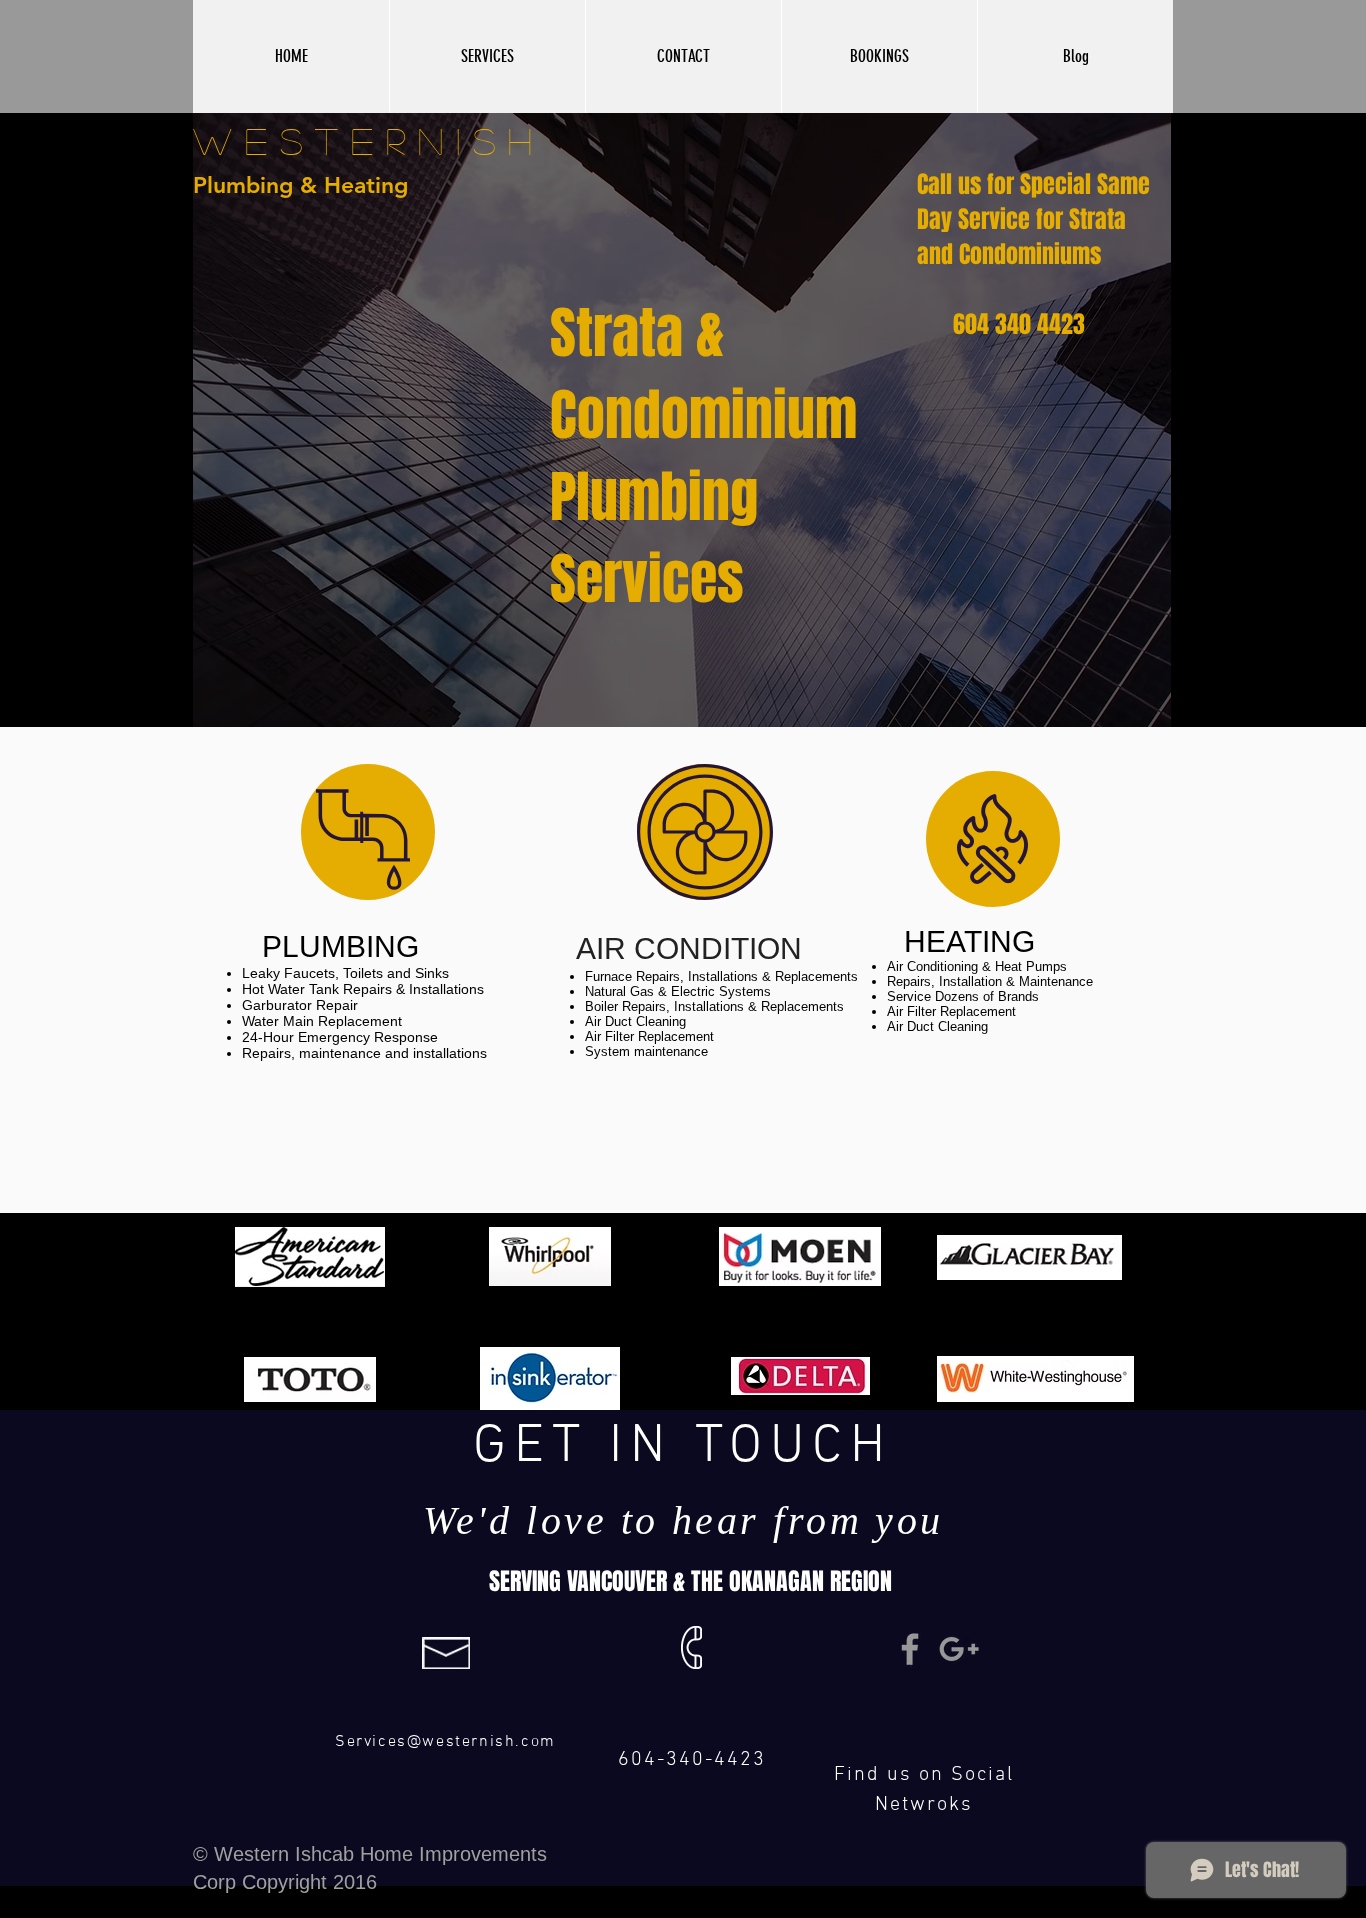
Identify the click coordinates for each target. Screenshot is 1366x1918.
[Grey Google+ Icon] (959, 1649)
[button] (487, 56)
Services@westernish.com (445, 1742)
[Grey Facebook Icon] (910, 1649)
